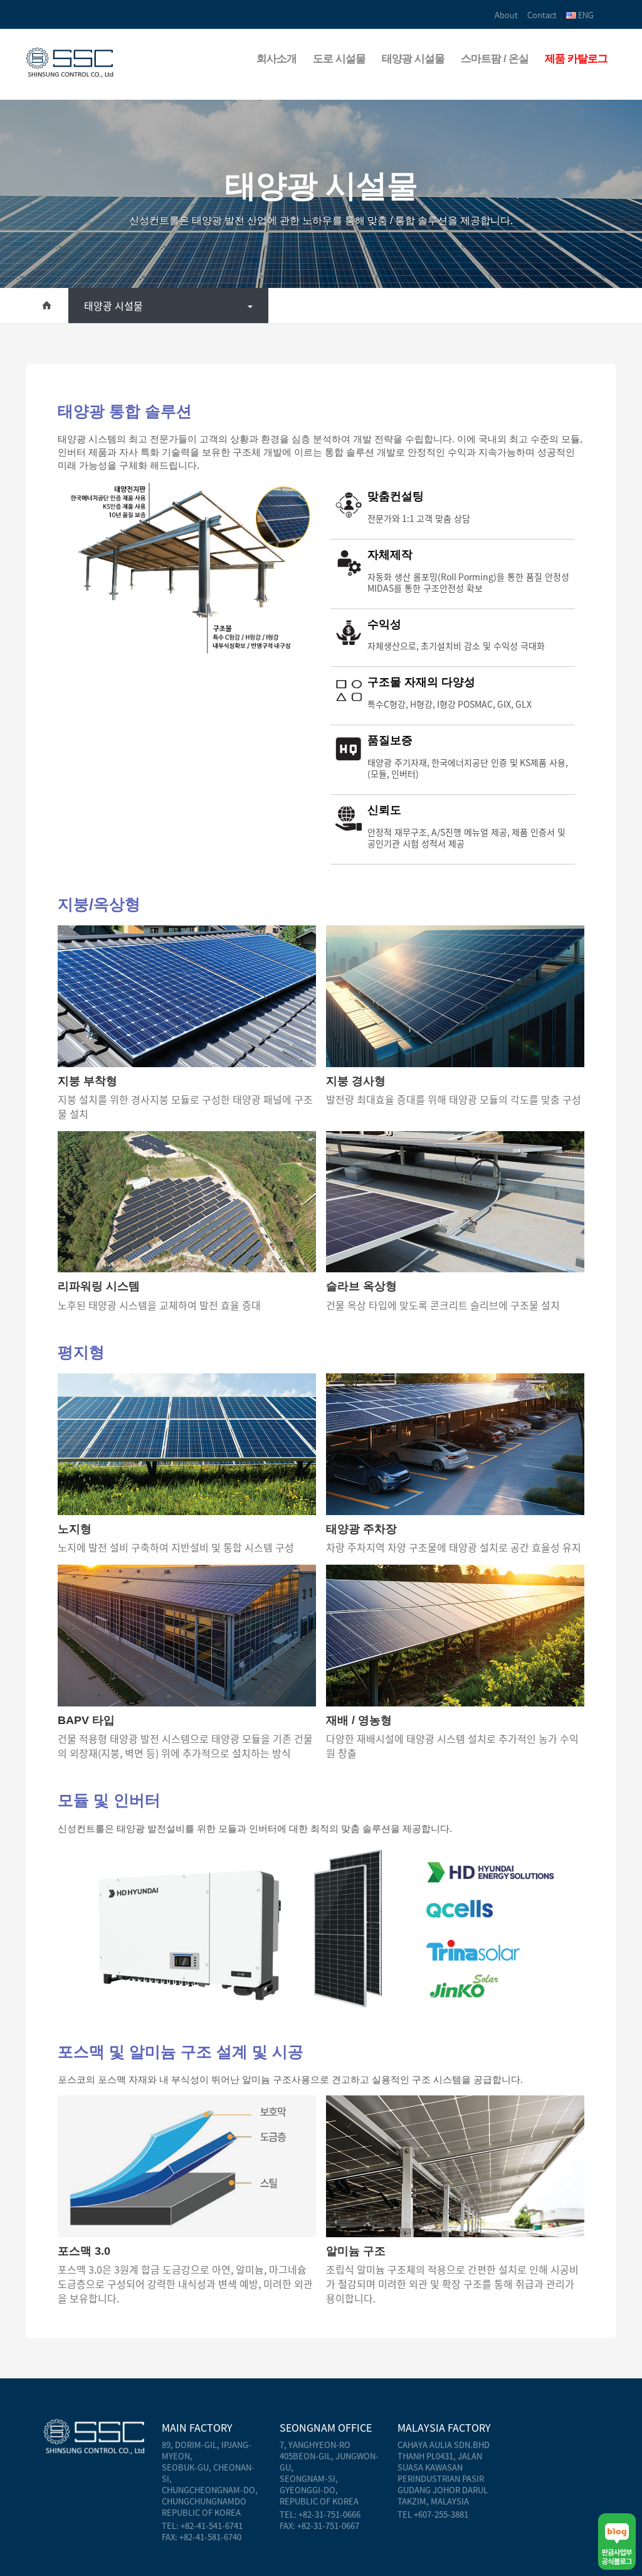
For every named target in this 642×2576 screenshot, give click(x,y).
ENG (585, 15)
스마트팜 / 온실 (495, 59)
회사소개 (276, 59)
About (506, 15)
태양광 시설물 (413, 59)
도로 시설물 (339, 59)
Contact (542, 15)
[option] (189, 569)
